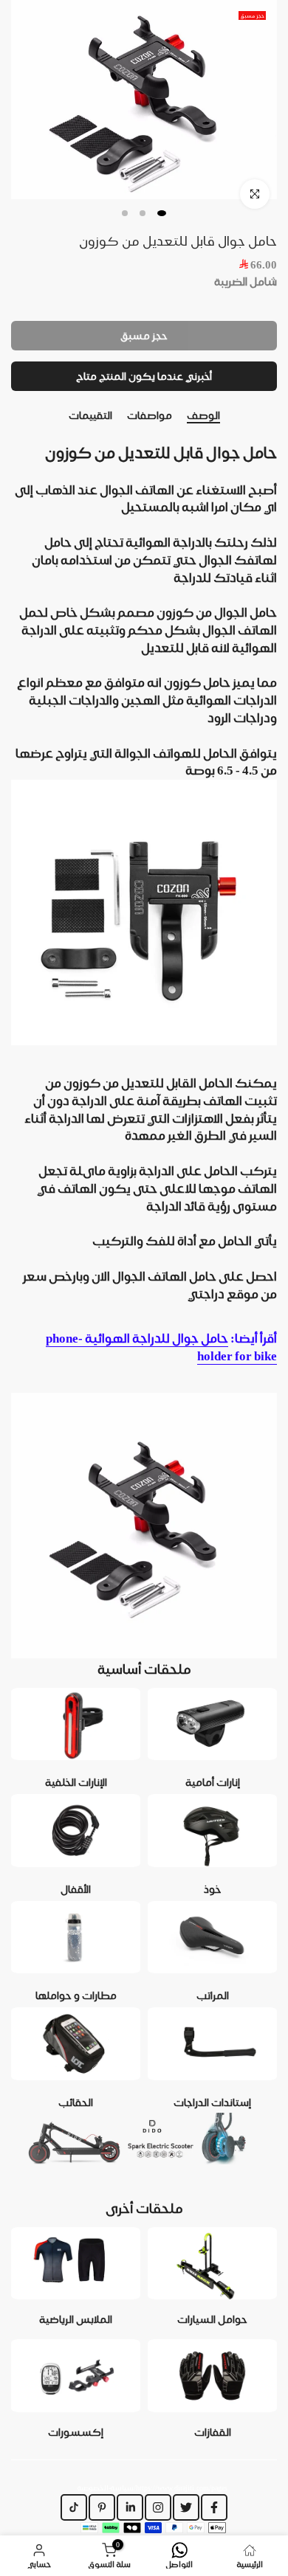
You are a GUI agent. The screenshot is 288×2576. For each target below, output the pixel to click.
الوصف (203, 415)
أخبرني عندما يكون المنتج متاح (144, 376)
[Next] (277, 416)
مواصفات (150, 415)
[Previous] (11, 416)
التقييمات (90, 415)
